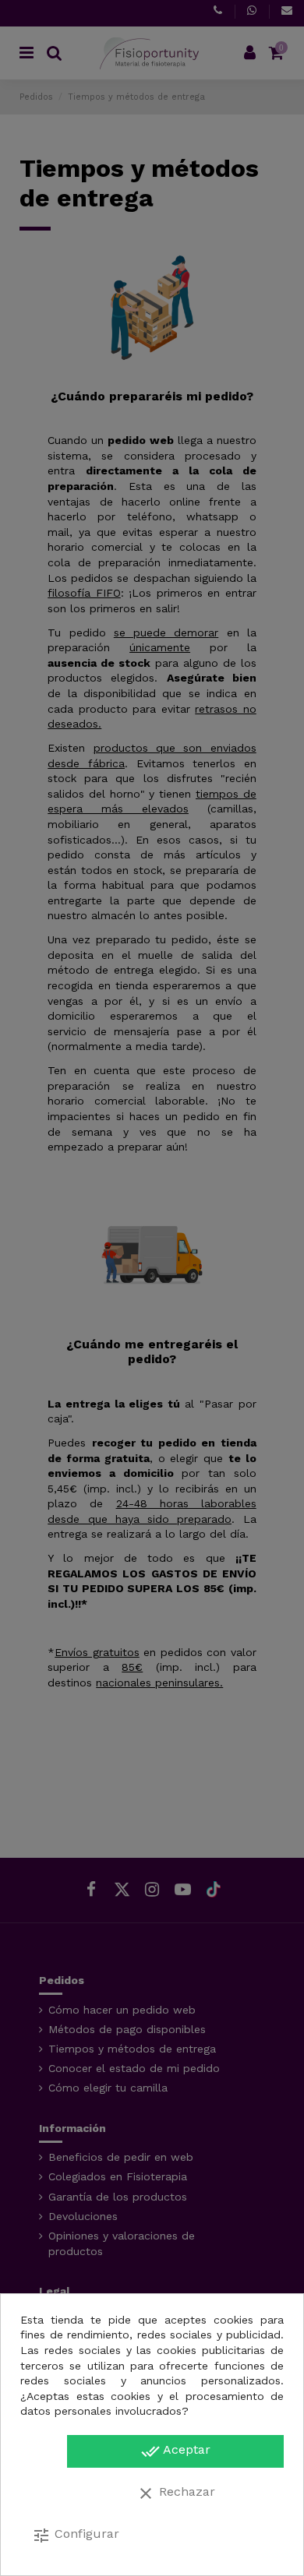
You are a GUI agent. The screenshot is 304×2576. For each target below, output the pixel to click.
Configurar (76, 2535)
